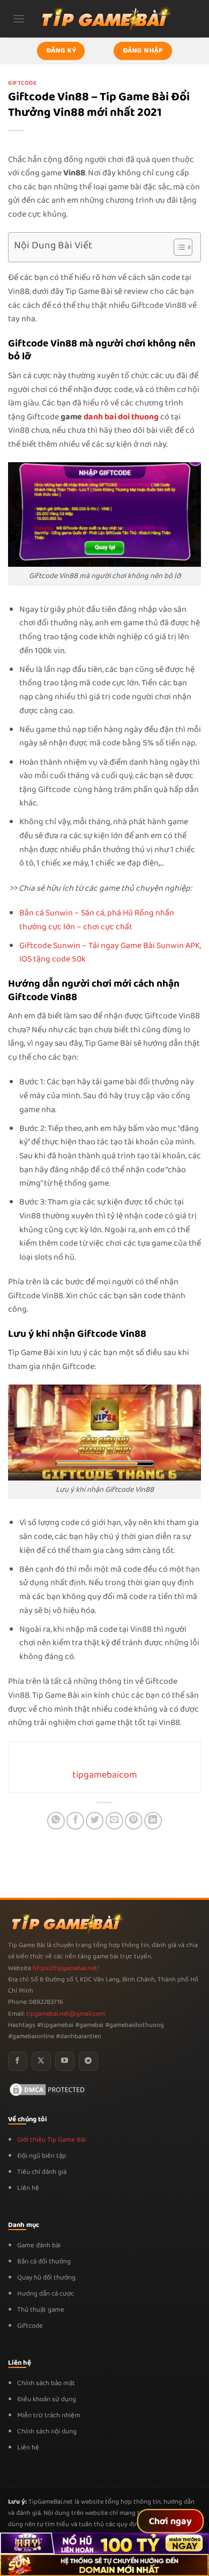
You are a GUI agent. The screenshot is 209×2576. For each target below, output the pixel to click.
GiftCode (22, 83)
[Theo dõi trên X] (41, 2061)
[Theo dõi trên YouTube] (65, 2061)
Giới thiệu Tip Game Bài (51, 2140)
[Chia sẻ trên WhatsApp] (56, 1821)
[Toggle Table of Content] (178, 247)
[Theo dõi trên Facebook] (18, 2061)
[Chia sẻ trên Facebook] (75, 1821)
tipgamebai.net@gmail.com (66, 2014)
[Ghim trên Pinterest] (134, 1821)
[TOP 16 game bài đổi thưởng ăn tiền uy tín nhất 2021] (104, 18)
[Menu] (19, 18)
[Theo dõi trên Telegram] (88, 2061)
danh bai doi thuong (121, 417)
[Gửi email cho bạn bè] (114, 1821)
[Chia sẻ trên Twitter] (95, 1821)
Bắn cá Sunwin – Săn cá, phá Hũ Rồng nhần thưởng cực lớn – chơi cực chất (97, 920)
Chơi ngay (171, 2521)
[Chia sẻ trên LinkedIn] (153, 1821)
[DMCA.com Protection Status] (48, 2089)
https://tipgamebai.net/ (65, 1968)
